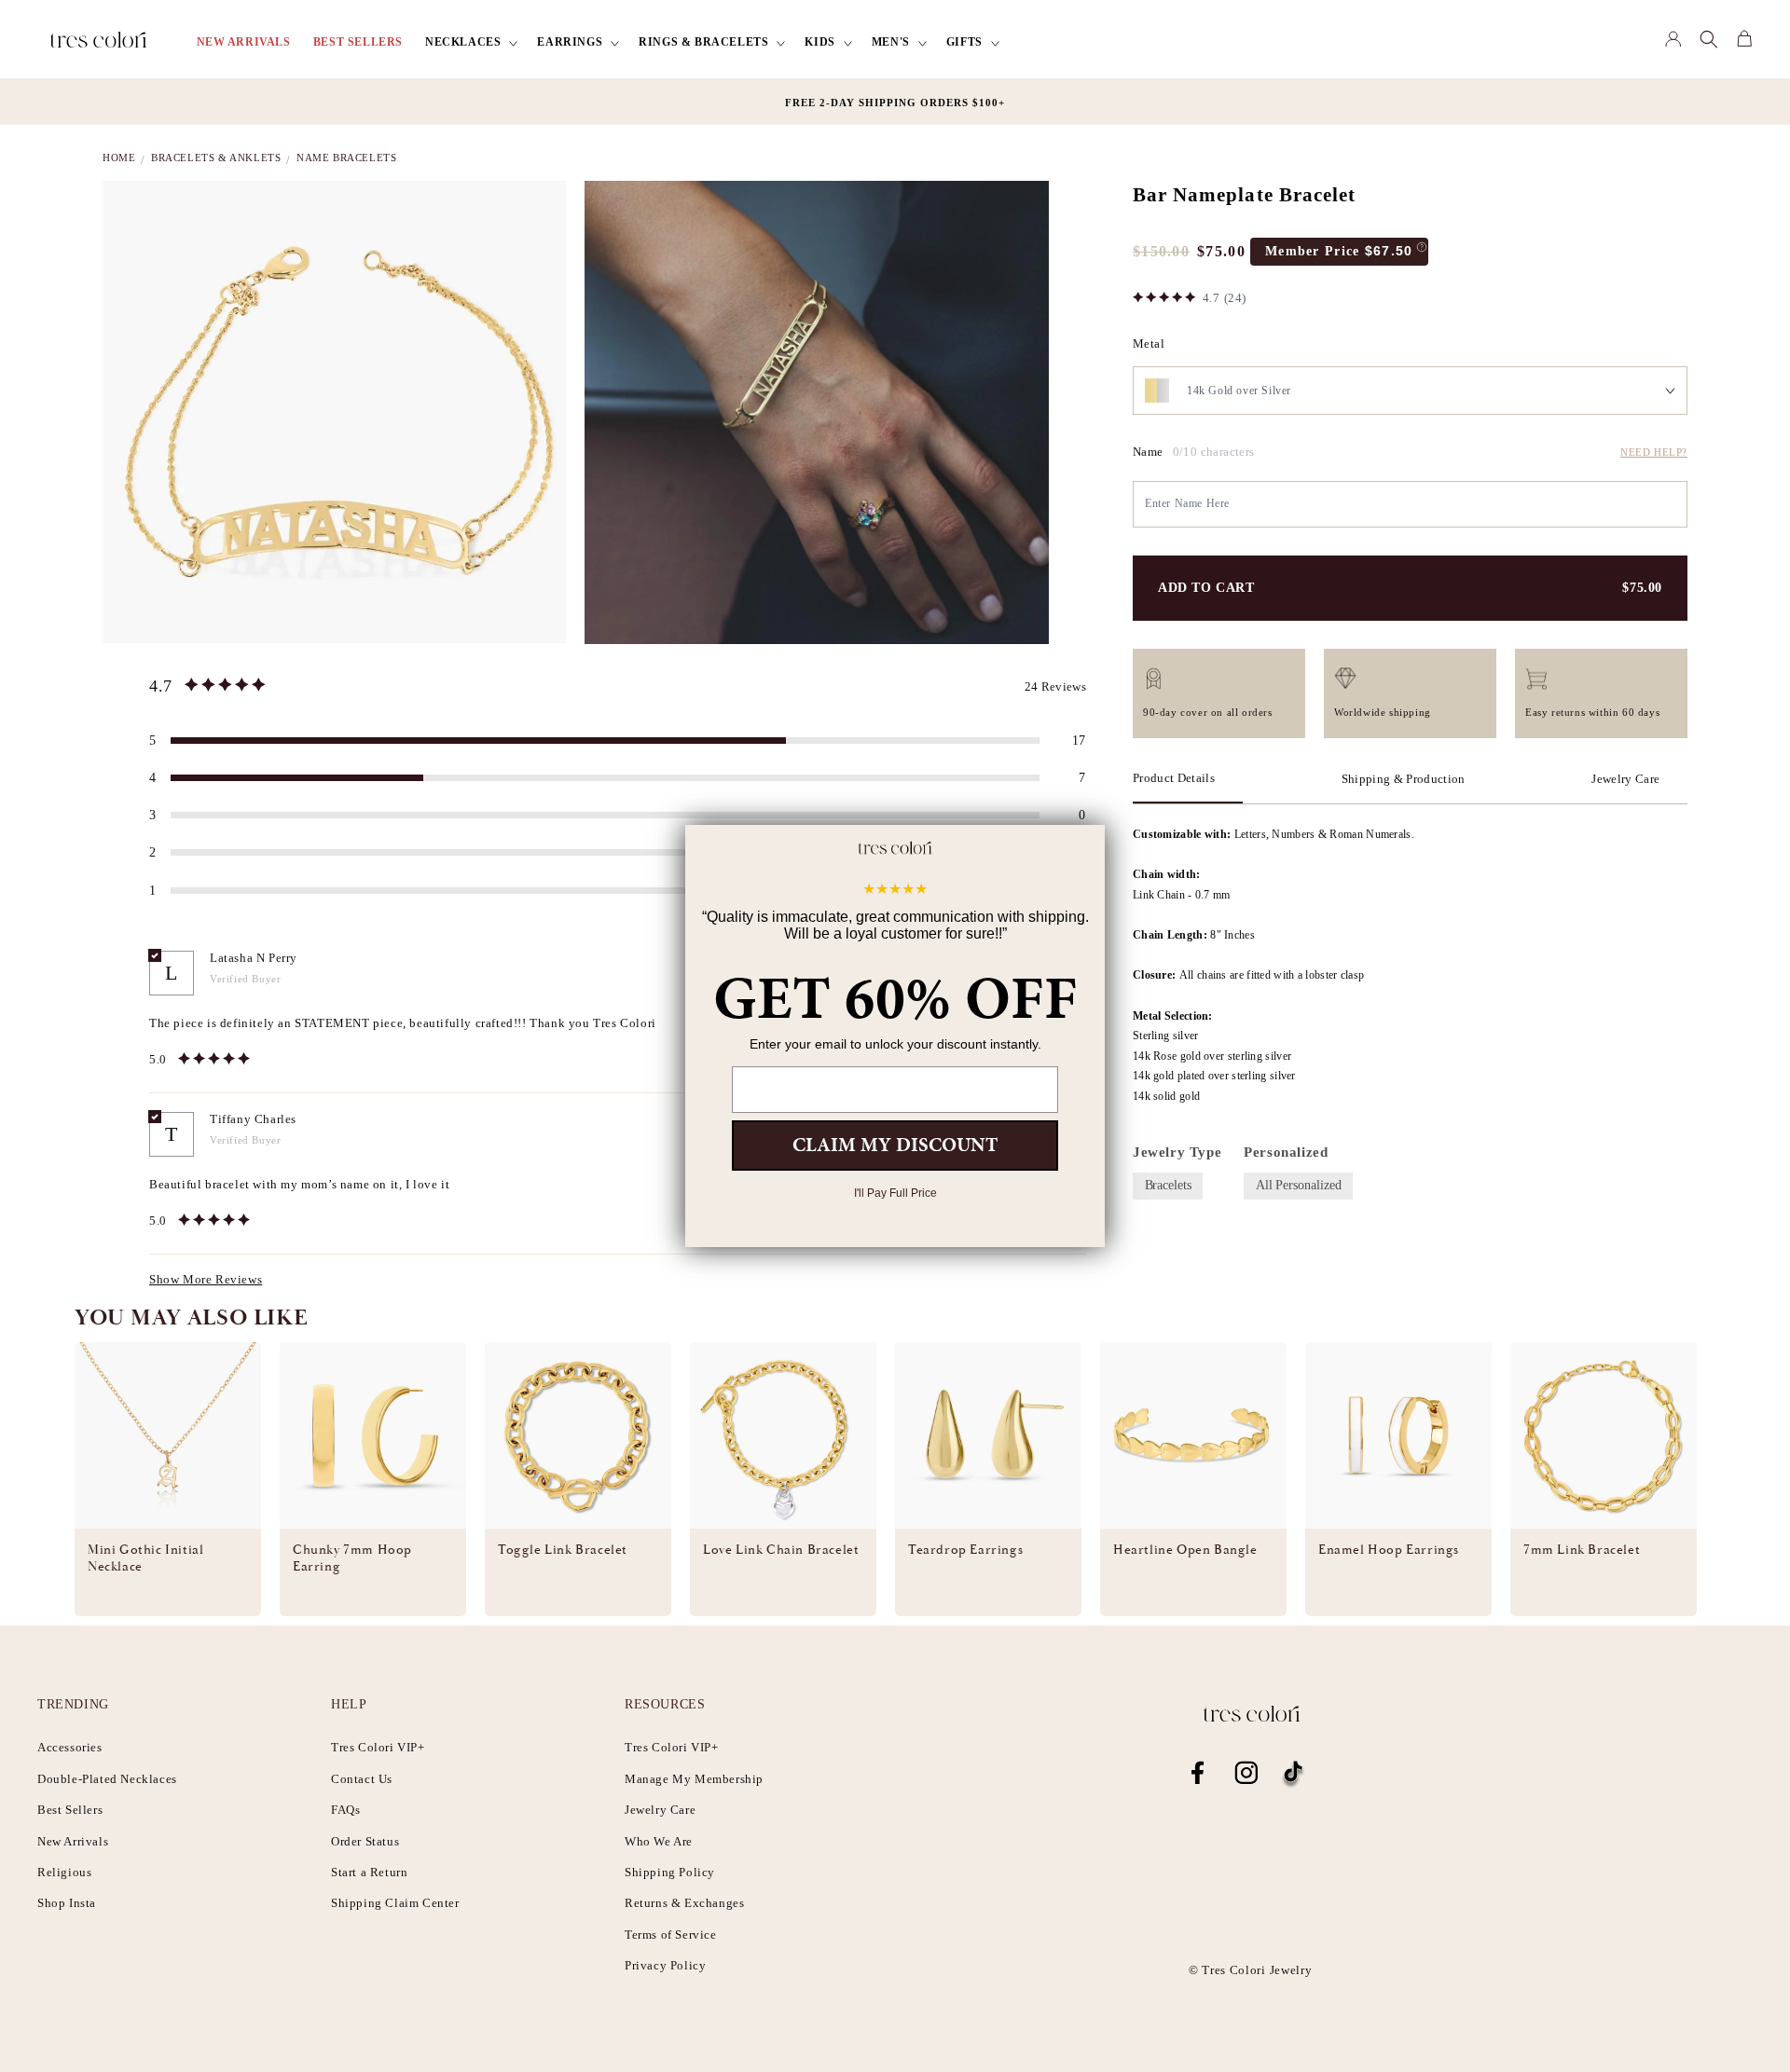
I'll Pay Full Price (895, 1193)
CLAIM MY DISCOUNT (895, 1145)
